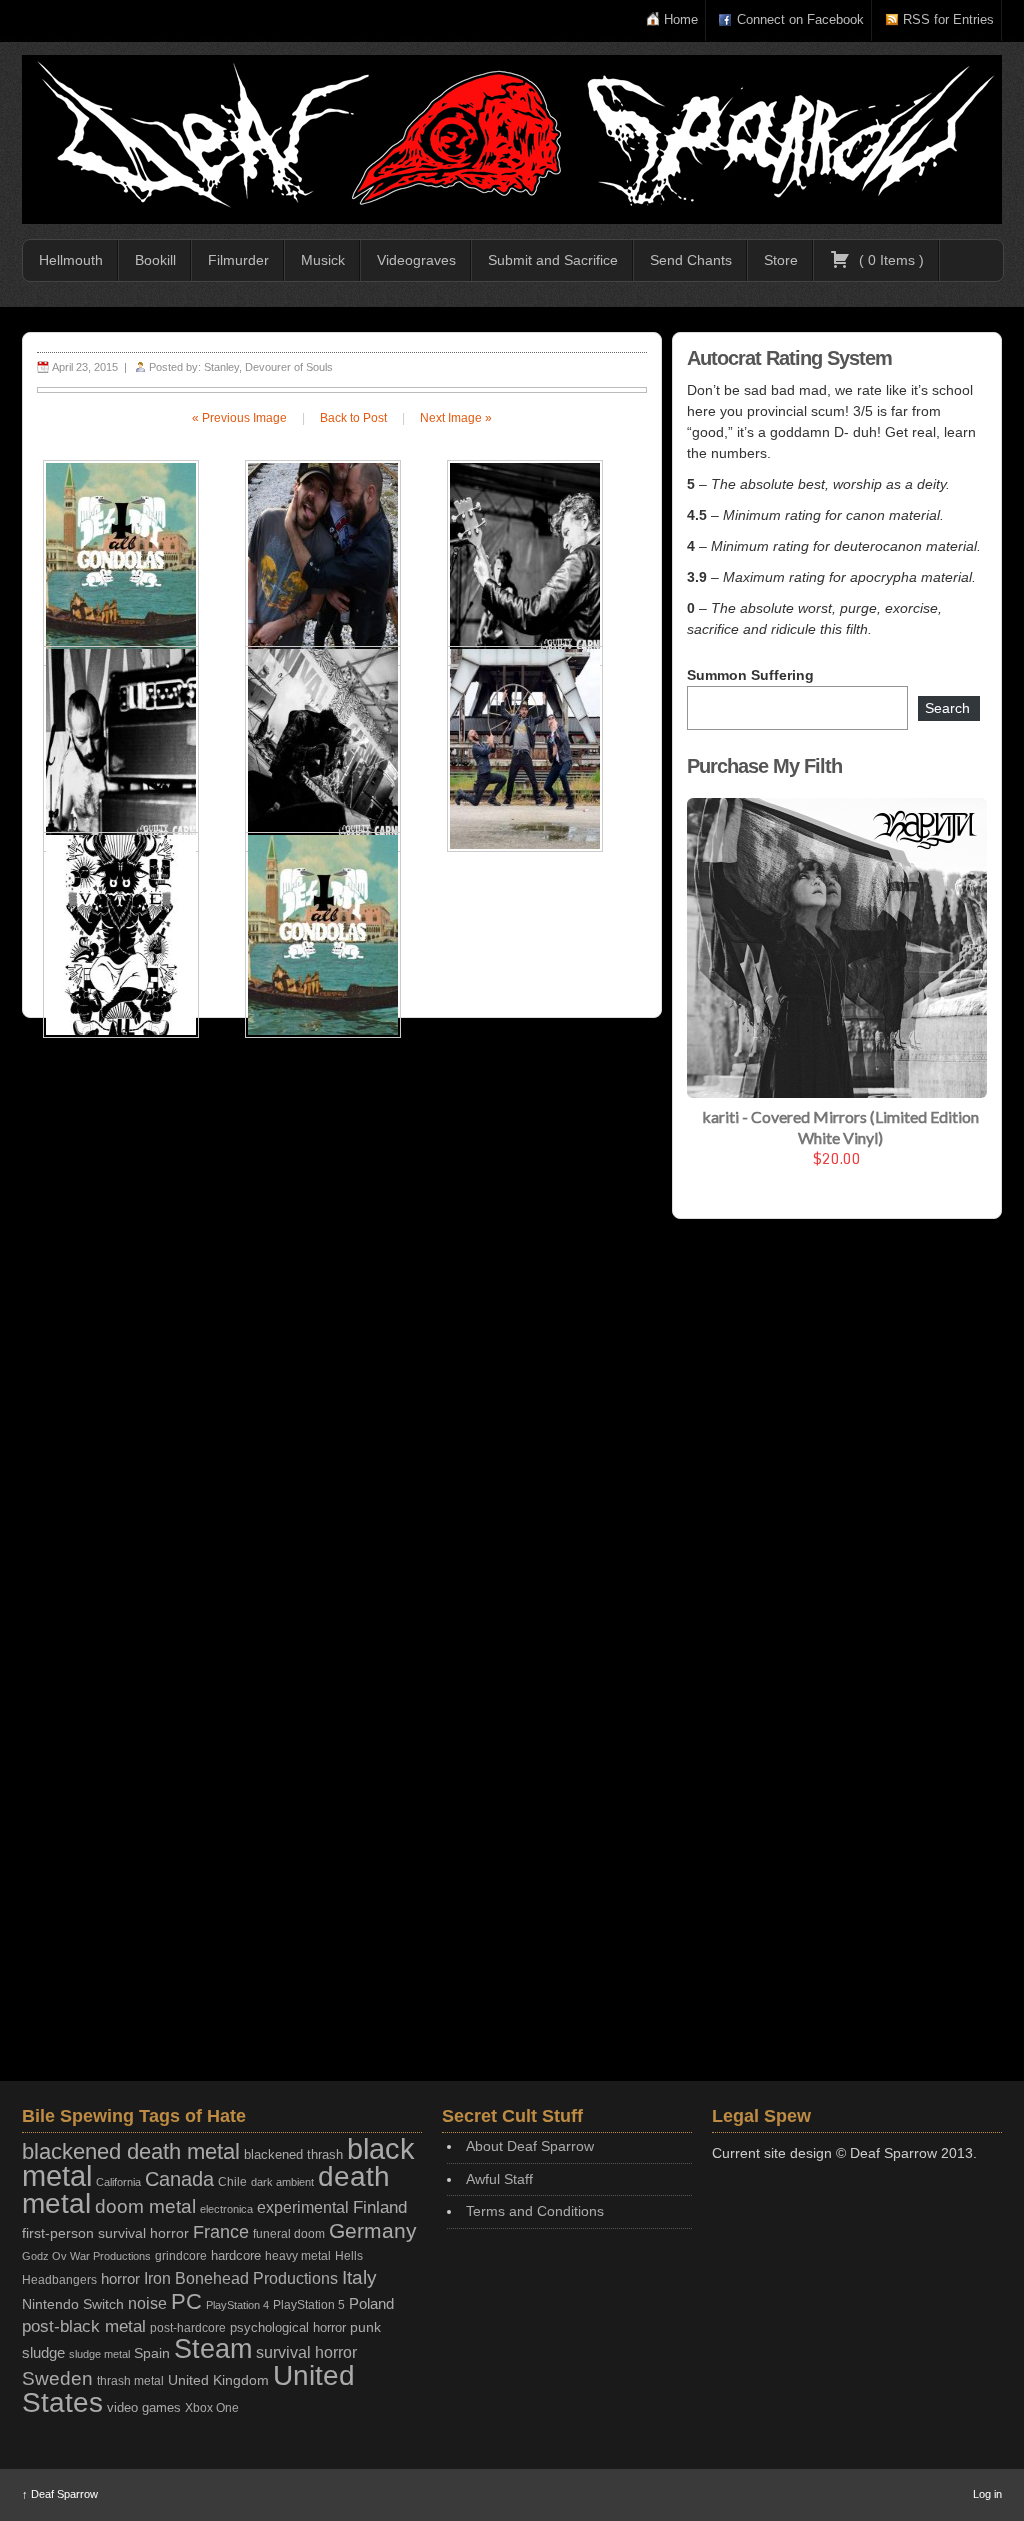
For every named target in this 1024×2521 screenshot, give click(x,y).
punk (365, 2327)
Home (681, 19)
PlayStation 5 (309, 2304)
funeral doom (289, 2234)
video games (144, 2407)
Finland (380, 2207)
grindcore (181, 2256)
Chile (232, 2182)
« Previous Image (239, 418)
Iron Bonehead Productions (241, 2278)
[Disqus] (342, 1293)
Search (947, 708)
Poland (371, 2303)
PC (186, 2301)
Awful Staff (499, 2179)
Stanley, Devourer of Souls (268, 367)
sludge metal (99, 2354)
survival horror (306, 2352)
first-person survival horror (105, 2233)
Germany (373, 2230)
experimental (303, 2207)
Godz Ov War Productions (86, 2256)
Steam (213, 2349)
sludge (43, 2353)
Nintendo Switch (73, 2304)
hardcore (236, 2255)
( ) (889, 260)
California (118, 2182)
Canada (179, 2179)
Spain (152, 2353)
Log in (987, 2494)
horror (120, 2278)
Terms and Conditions (535, 2211)
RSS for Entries (948, 19)
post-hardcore (188, 2328)
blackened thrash (293, 2154)
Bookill (155, 260)
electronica (226, 2209)
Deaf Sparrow (60, 2494)
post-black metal (84, 2326)
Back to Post (353, 418)
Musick (323, 260)
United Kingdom (218, 2380)
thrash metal (130, 2381)
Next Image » (456, 418)
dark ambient (282, 2182)
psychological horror (288, 2327)
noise (147, 2303)
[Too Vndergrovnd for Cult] (512, 139)
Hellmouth (71, 260)
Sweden (57, 2378)
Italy (359, 2277)
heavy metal (298, 2256)
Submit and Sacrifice (553, 260)
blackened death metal (131, 2151)
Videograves (416, 260)
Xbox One (212, 2407)
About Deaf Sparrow (530, 2146)
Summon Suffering (750, 675)
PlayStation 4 (237, 2305)
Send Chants (691, 260)
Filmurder (238, 260)
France (221, 2232)
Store (781, 260)
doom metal (145, 2206)
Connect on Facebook (800, 19)
